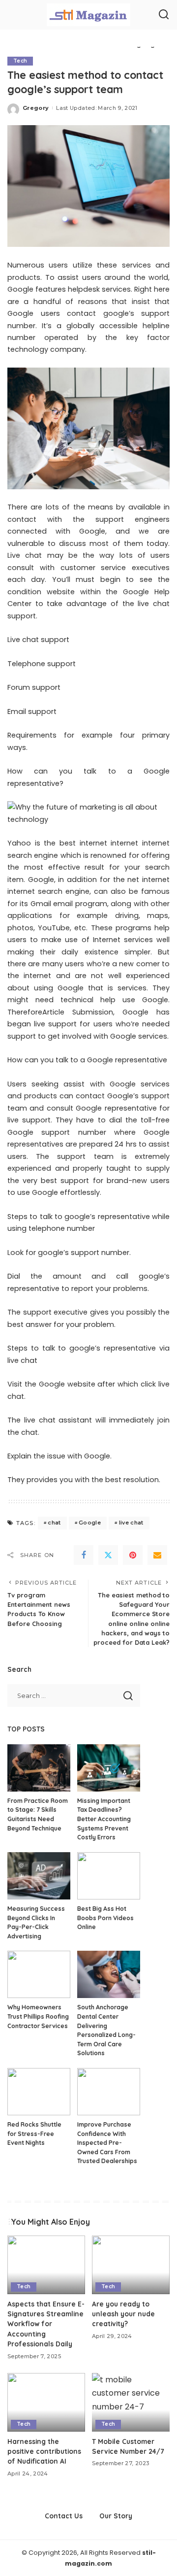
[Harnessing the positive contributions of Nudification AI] (46, 2402)
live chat (131, 1523)
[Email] (157, 1555)
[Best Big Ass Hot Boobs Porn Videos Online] (109, 1876)
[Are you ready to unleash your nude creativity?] (131, 2265)
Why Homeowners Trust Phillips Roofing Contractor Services (38, 2016)
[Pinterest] (133, 1555)
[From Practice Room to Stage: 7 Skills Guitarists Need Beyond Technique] (39, 1768)
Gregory (36, 108)
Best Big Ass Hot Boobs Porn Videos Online (105, 1918)
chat (54, 1523)
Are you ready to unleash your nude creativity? (123, 2314)
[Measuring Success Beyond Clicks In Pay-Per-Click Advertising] (39, 1876)
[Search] (164, 15)
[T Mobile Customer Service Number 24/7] (131, 2402)
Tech (20, 61)
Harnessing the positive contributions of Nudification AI (44, 2451)
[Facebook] (84, 1555)
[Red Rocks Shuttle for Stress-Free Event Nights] (39, 2092)
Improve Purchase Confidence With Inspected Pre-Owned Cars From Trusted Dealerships (107, 2143)
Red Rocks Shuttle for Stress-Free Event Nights (34, 2134)
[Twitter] (108, 1555)
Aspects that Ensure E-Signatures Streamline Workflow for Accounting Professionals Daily (46, 2324)
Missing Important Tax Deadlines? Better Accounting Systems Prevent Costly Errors (104, 1819)
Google (90, 1523)
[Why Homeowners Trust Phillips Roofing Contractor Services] (39, 1974)
